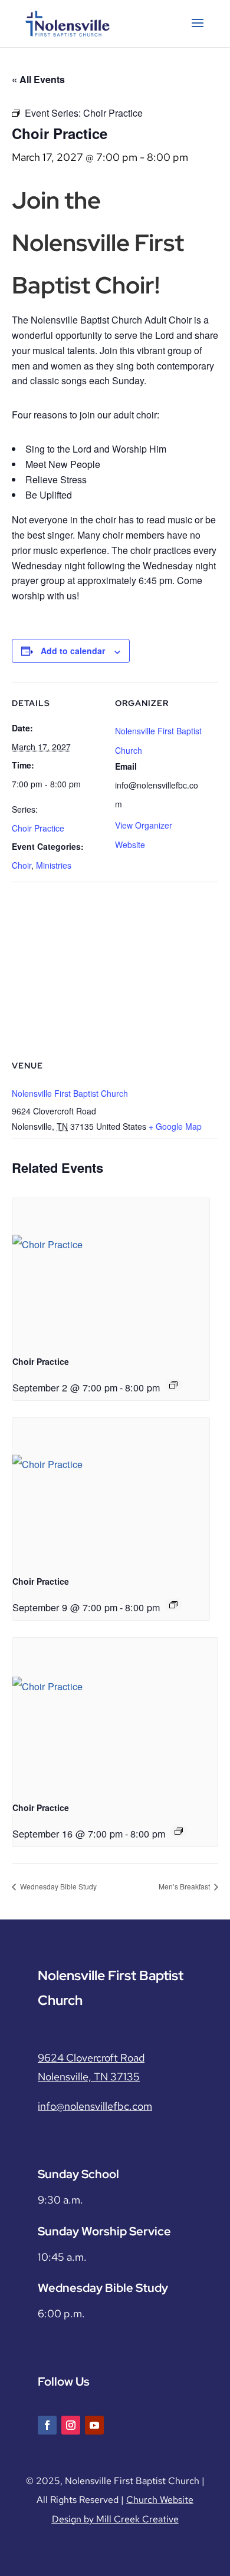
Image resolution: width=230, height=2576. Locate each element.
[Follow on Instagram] (71, 2425)
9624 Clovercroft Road (91, 2058)
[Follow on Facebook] (47, 2425)
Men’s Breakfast (185, 1886)
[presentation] (111, 1272)
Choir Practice (38, 828)
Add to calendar (73, 651)
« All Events (38, 79)
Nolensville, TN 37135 (89, 2077)
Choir (22, 865)
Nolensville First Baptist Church (70, 1093)
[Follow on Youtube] (94, 2425)
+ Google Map (175, 1126)
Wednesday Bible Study (57, 1886)
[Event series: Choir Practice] (173, 1385)
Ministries (54, 865)
